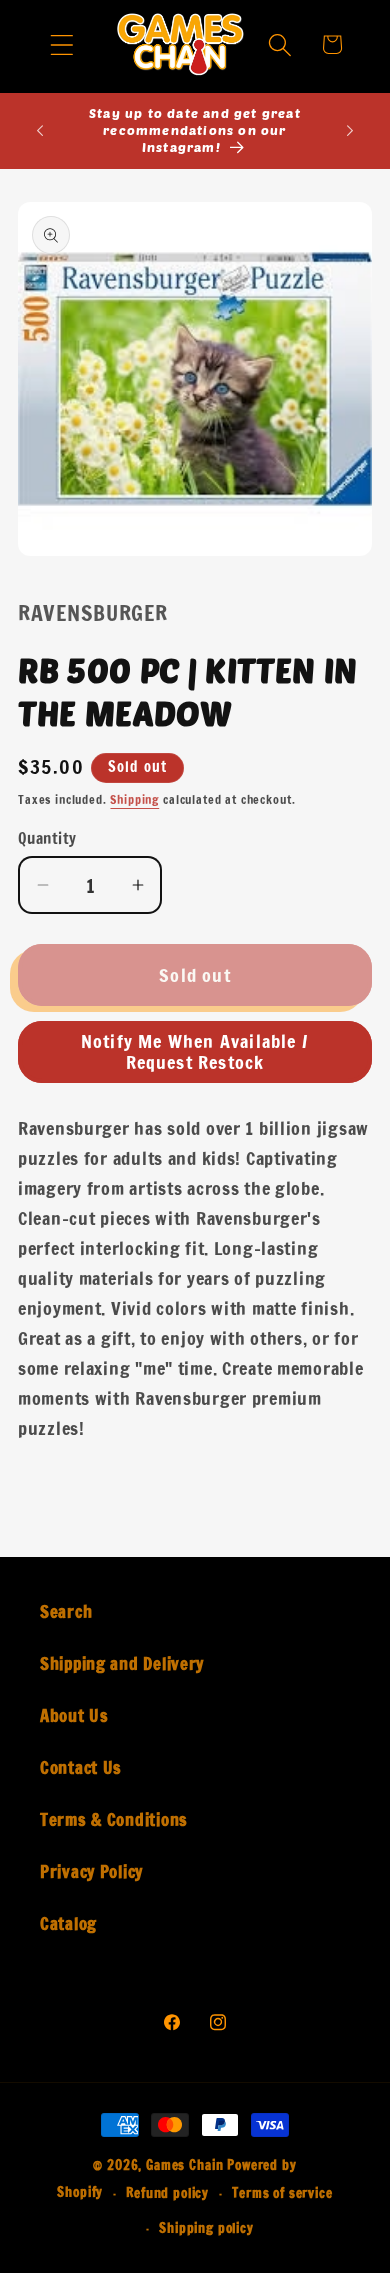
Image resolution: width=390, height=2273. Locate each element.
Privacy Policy (91, 1872)
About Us (74, 1716)
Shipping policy (206, 2228)
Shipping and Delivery (122, 1664)
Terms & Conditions (114, 1820)
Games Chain (184, 2165)
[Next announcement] (350, 131)
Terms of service (282, 2193)
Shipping (134, 799)
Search (66, 1612)
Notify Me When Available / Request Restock (195, 1051)
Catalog (68, 1924)
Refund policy (167, 2193)
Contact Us (81, 1768)
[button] (62, 44)
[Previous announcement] (40, 131)
